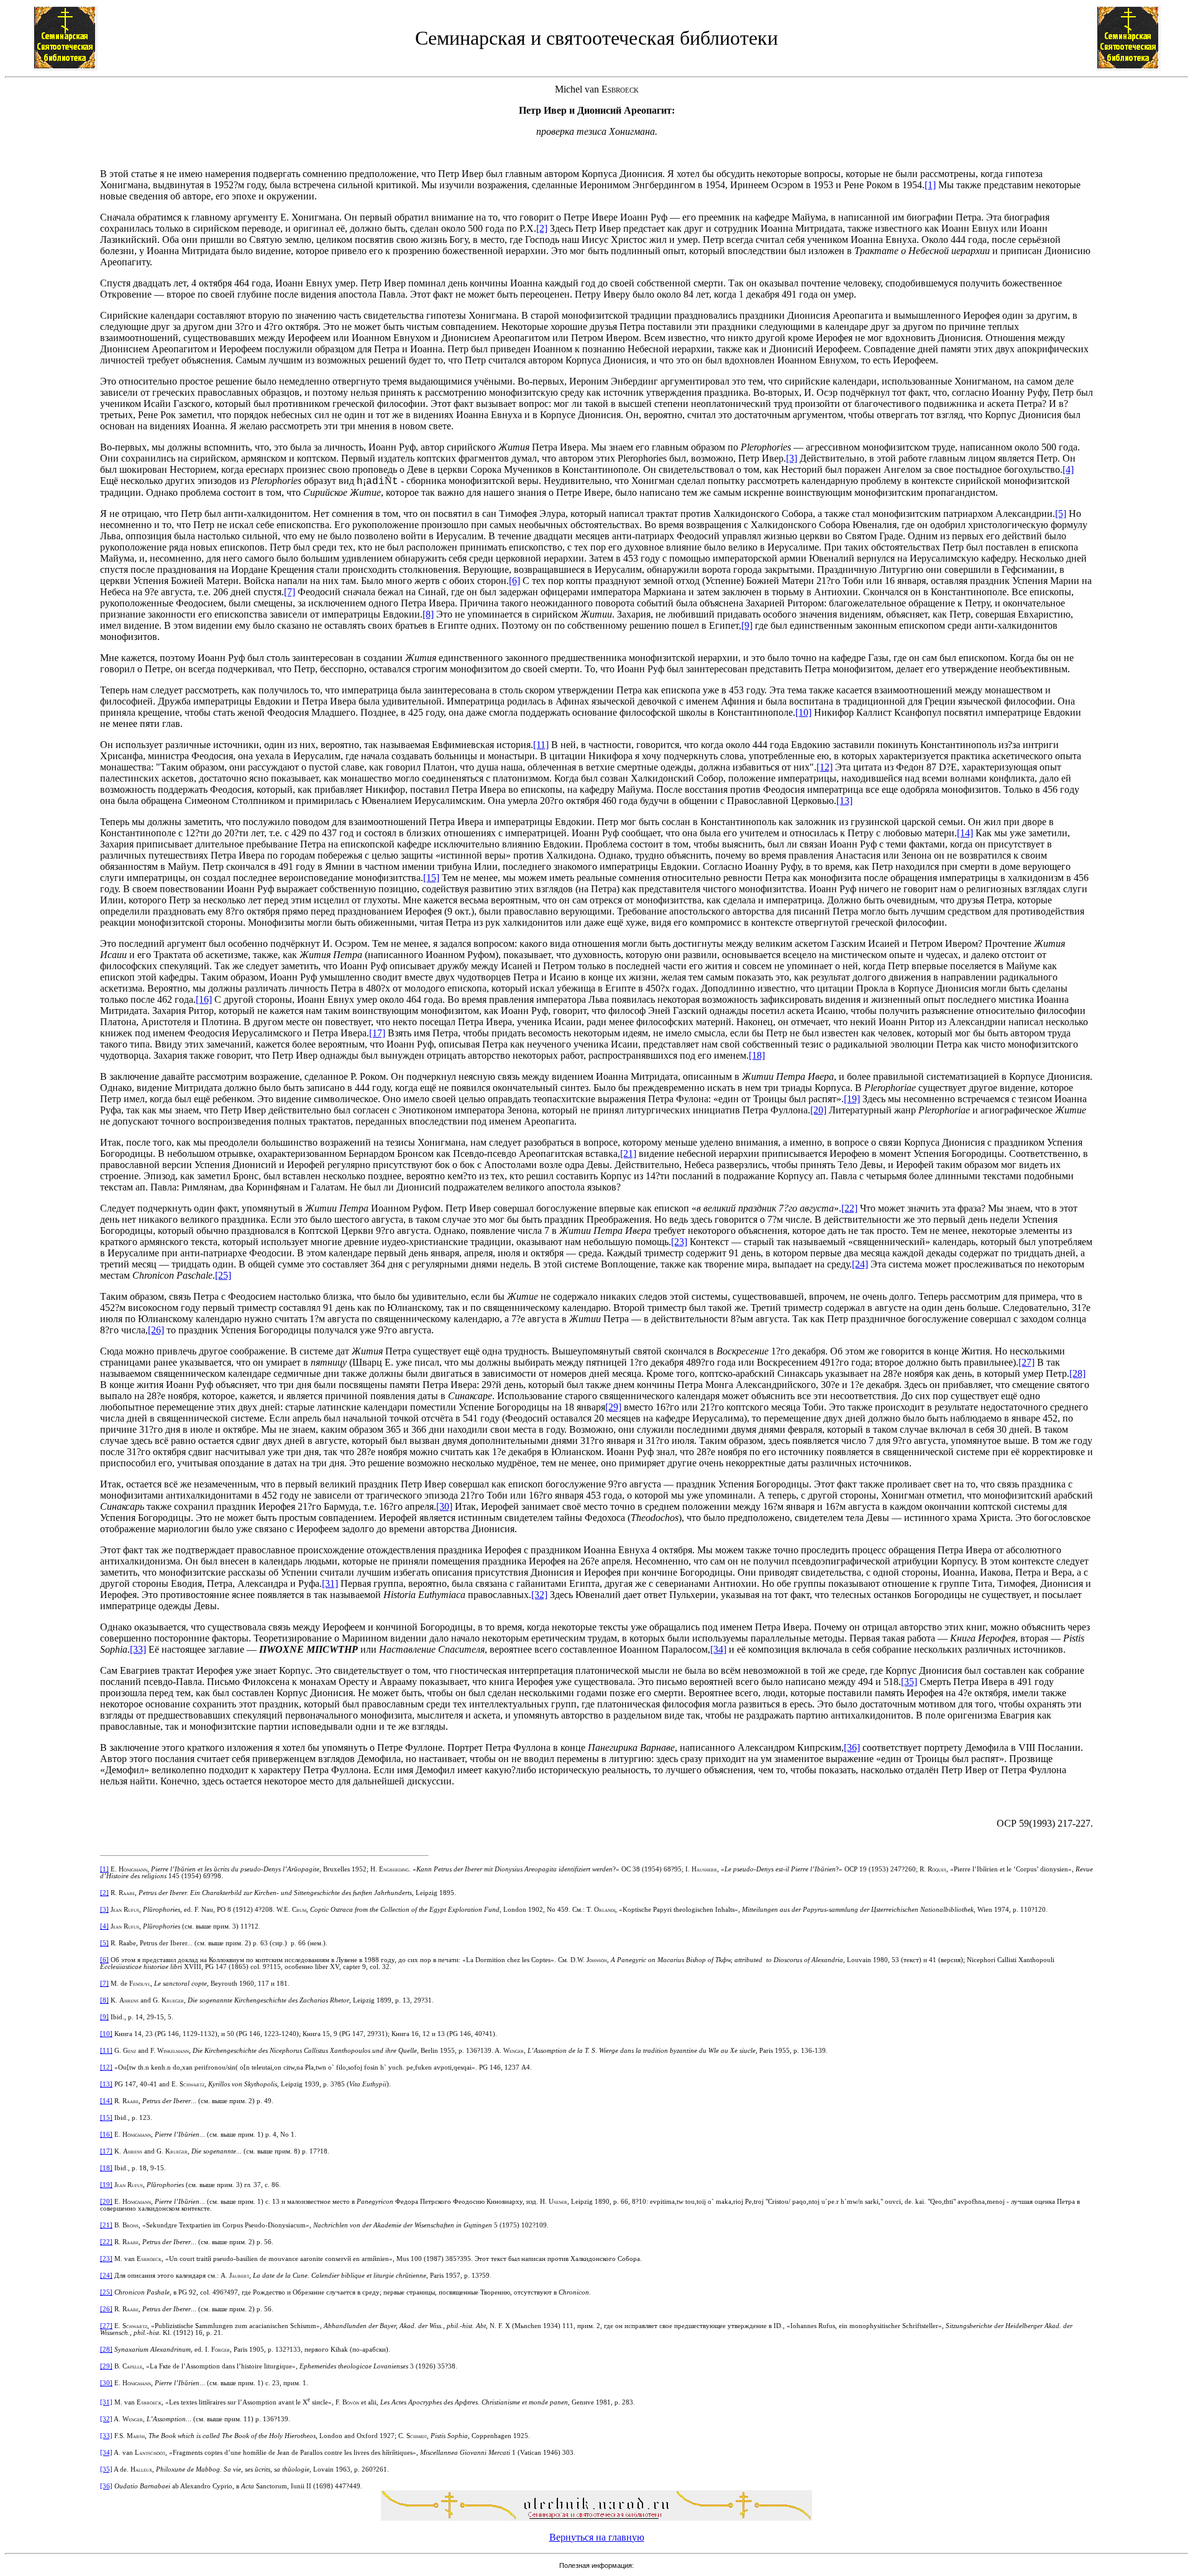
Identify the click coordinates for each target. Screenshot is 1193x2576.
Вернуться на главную (597, 2537)
